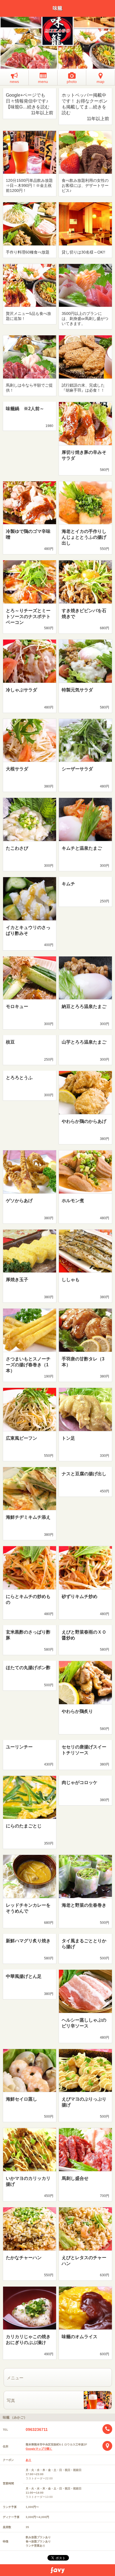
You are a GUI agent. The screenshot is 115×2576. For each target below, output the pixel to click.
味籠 (57, 8)
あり (28, 2460)
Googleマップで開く (39, 2449)
